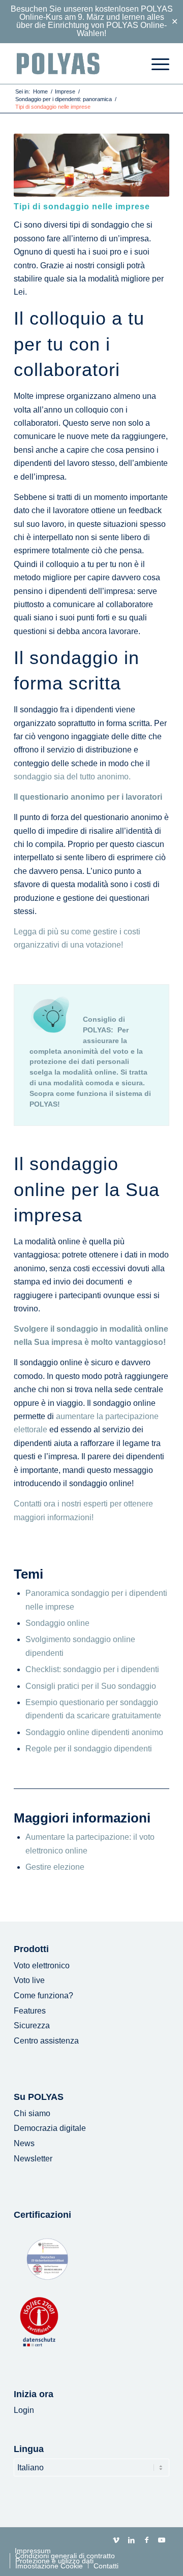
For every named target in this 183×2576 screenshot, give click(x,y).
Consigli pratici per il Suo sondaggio (91, 1686)
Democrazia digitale (50, 2128)
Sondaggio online (57, 1623)
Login (24, 2410)
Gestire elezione (55, 1867)
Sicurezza (32, 2025)
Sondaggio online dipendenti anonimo (94, 1732)
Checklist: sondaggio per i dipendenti (92, 1669)
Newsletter (33, 2159)
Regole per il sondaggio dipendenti (89, 1749)
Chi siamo (32, 2113)
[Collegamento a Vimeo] (116, 2540)
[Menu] (155, 64)
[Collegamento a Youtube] (162, 2540)
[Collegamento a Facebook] (146, 2540)
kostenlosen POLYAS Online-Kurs (96, 13)
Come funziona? (43, 1996)
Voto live (29, 1980)
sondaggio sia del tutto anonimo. (72, 777)
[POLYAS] (76, 64)
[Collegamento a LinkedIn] (131, 2540)
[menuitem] (155, 64)
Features (30, 2011)
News (24, 2143)
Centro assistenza (46, 2041)
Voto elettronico (42, 1966)
